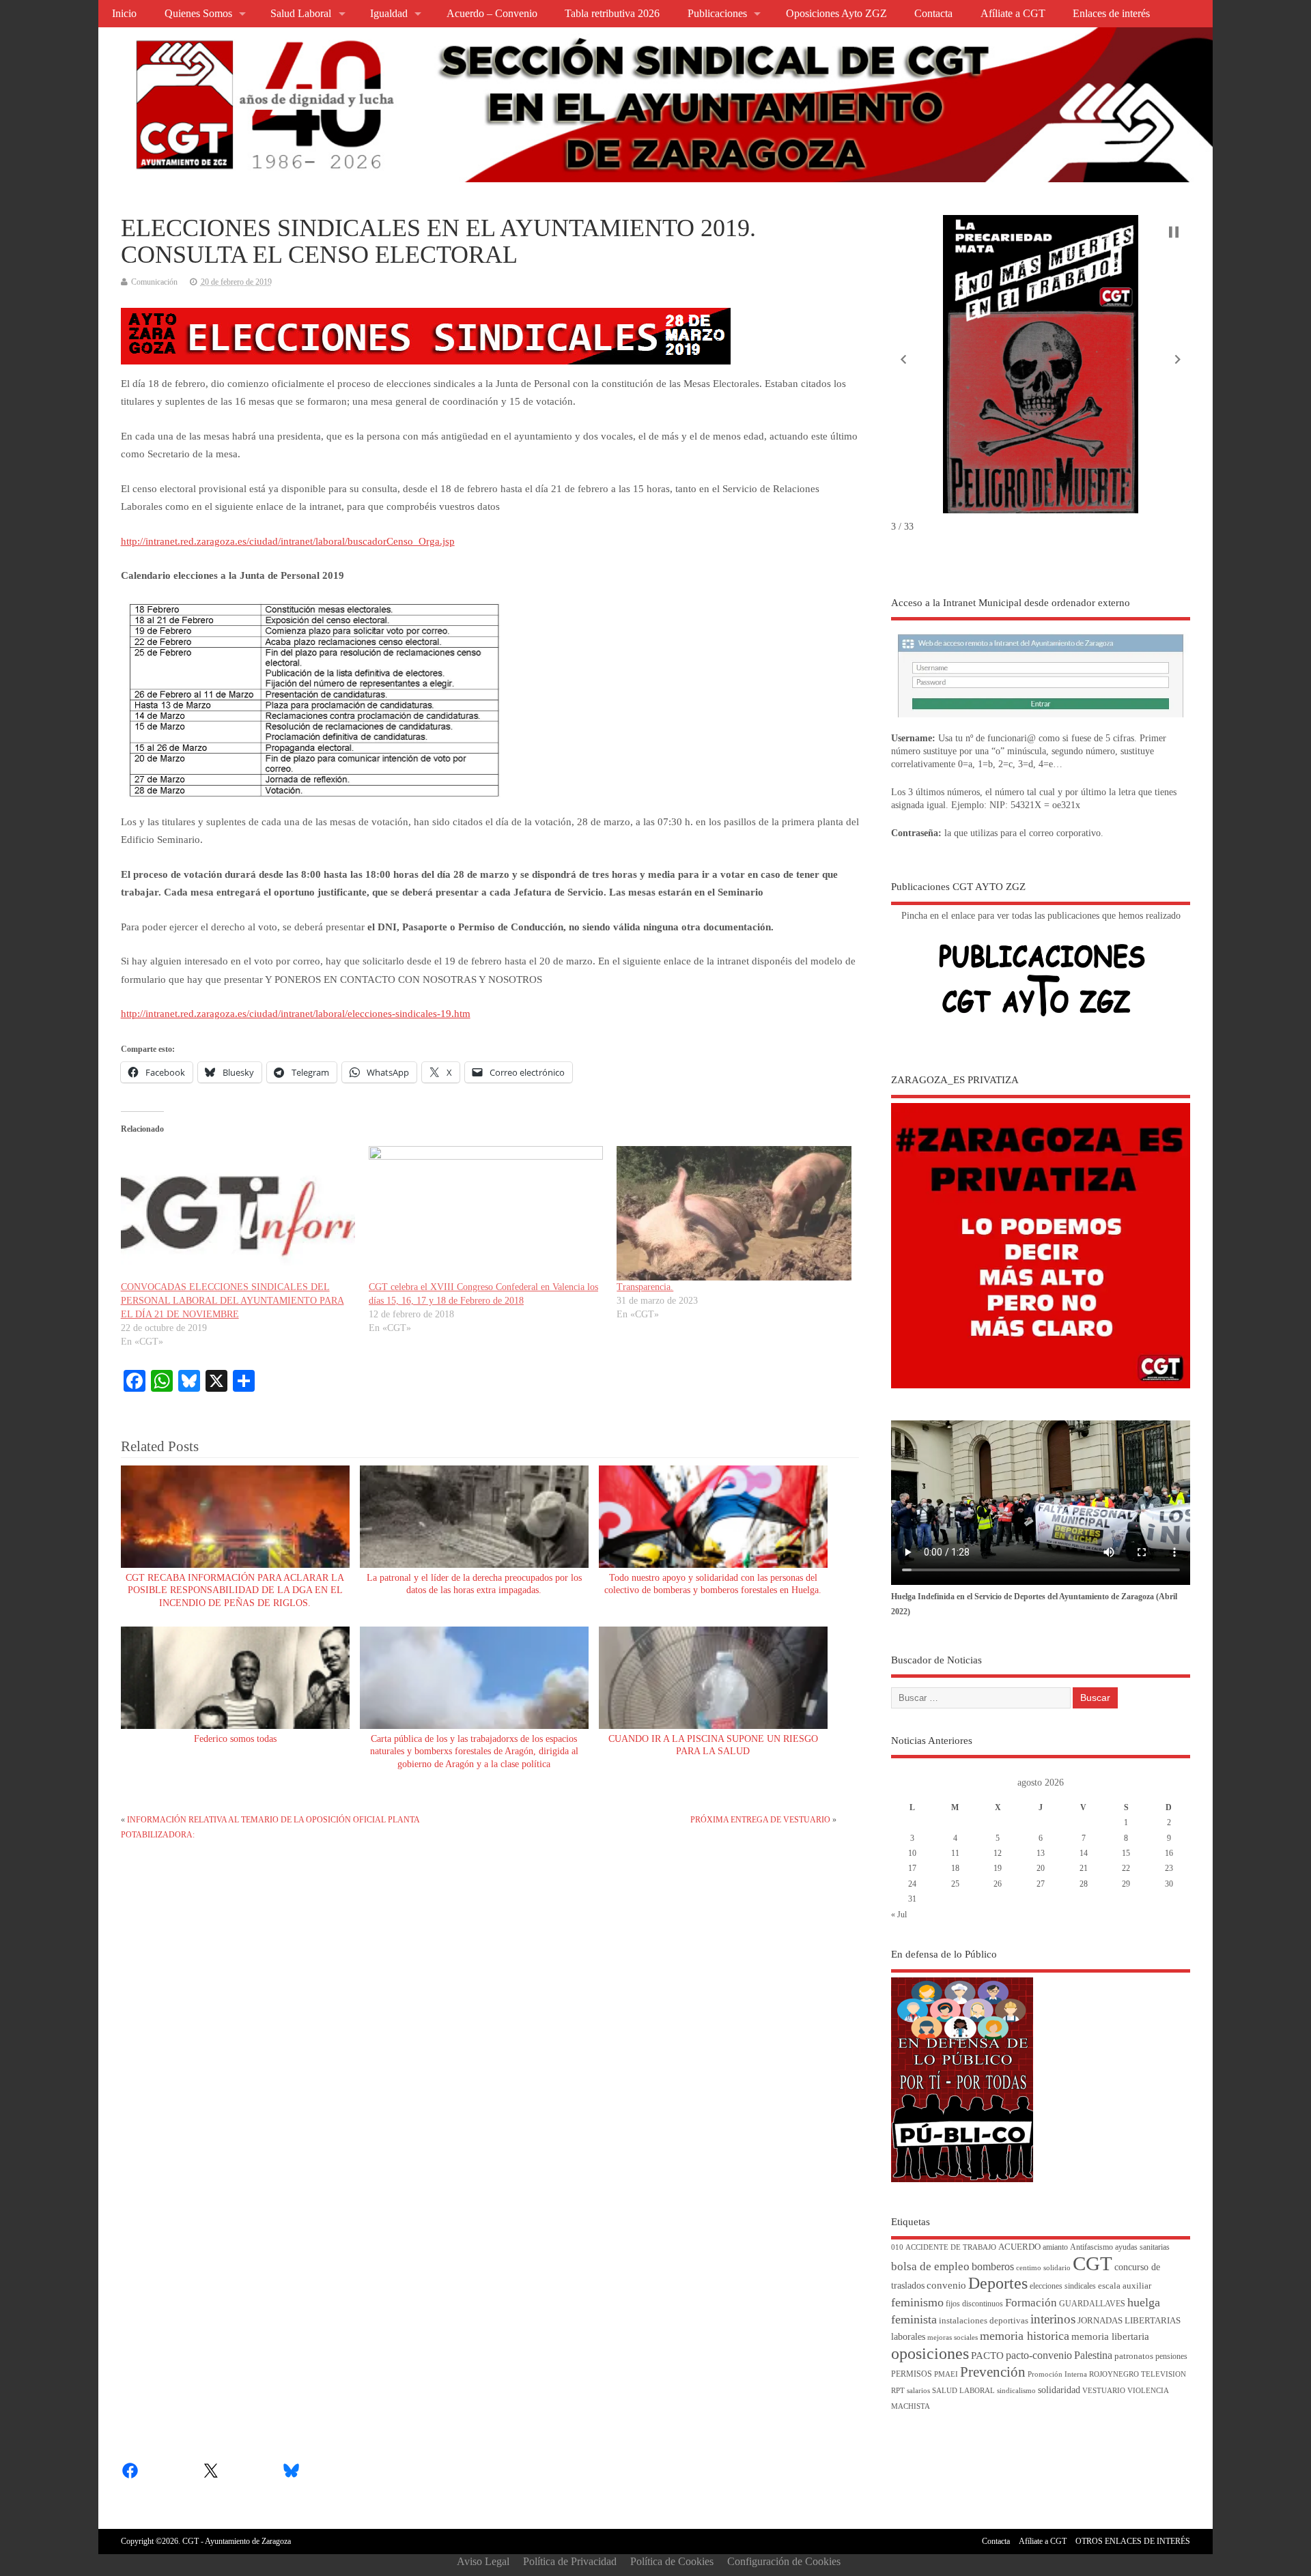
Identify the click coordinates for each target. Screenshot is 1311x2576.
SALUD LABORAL (963, 2391)
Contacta (933, 14)
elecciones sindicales (1063, 2286)
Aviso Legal (483, 2561)
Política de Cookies (672, 2561)
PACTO (987, 2356)
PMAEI (946, 2374)
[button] (903, 360)
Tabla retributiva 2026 (612, 14)
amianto (1055, 2247)
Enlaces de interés (1111, 14)
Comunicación (154, 282)
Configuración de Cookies (784, 2561)
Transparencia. (645, 1287)
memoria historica (1025, 2336)
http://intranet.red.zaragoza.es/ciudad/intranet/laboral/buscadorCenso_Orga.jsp (288, 541)
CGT (1092, 2263)
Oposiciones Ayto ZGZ (836, 14)
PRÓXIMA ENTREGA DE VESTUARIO (760, 1820)
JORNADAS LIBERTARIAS (1129, 2321)
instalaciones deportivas (984, 2320)
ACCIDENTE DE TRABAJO (951, 2247)
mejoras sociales (953, 2337)
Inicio (124, 14)
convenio (946, 2285)
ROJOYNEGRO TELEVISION (1138, 2374)
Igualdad (389, 14)
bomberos (993, 2266)
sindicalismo (1016, 2391)
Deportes (998, 2283)
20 (1041, 1868)
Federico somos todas (235, 1739)
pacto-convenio (1039, 2355)
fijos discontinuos (974, 2304)
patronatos (1134, 2356)
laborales (908, 2337)
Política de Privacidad (570, 2561)
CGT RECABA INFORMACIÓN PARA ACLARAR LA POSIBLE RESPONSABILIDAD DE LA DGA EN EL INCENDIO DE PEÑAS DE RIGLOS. (235, 1591)
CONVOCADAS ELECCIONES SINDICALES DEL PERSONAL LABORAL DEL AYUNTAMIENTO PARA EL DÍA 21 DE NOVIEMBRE (232, 1301)
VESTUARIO (1104, 2391)
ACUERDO (1019, 2247)
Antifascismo (1091, 2247)
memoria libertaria (1110, 2336)
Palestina (1093, 2355)
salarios (918, 2391)
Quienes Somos (198, 14)
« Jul (899, 1915)
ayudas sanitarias (1142, 2247)
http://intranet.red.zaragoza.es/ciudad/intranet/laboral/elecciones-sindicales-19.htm (296, 1014)
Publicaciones (717, 14)
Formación (1031, 2303)
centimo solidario (1043, 2268)
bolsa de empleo (930, 2266)
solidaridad (1059, 2390)
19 (998, 1868)
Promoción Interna (1057, 2374)
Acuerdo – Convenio (492, 14)
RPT (898, 2391)
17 (912, 1868)
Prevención (993, 2372)
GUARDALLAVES (1092, 2304)
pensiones (1171, 2357)
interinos (1053, 2319)
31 (912, 1899)
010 (897, 2247)
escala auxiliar (1125, 2286)
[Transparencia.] (734, 1213)
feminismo (917, 2302)
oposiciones (930, 2353)
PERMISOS (912, 2374)
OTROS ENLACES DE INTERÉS (1133, 2541)
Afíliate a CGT (1013, 14)
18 (955, 1868)
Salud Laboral (301, 14)
